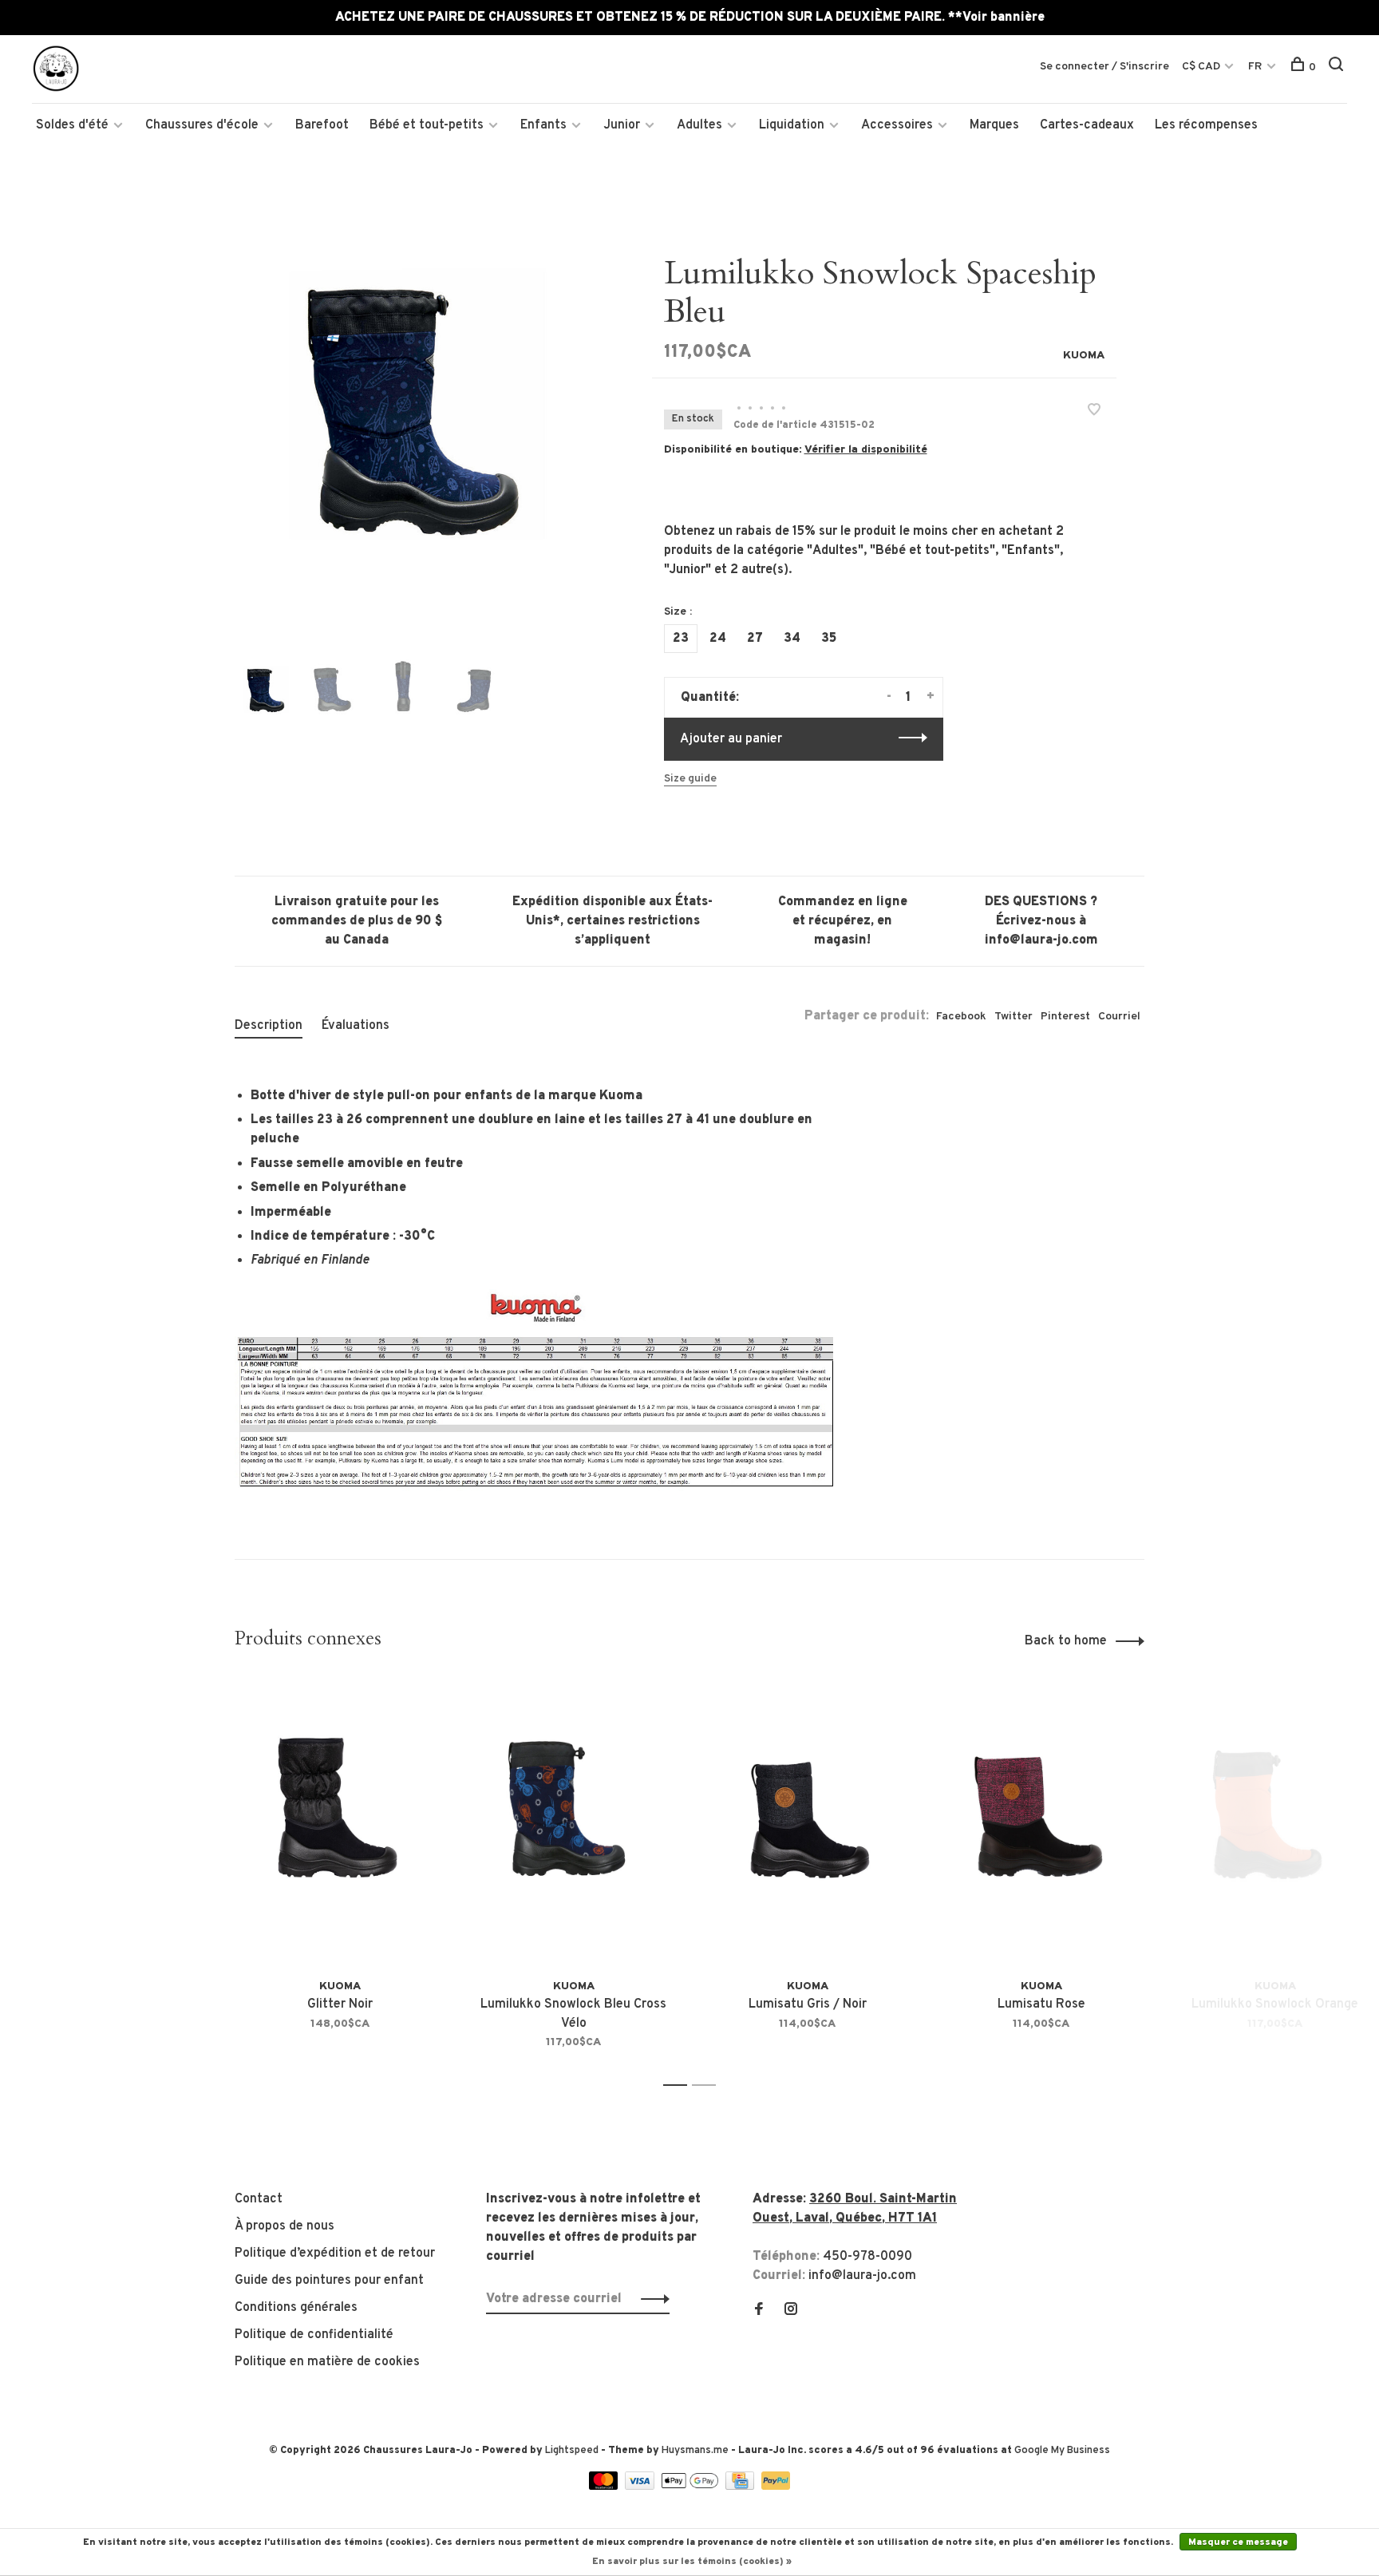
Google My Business (1062, 2451)
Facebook (961, 1017)
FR (1255, 67)
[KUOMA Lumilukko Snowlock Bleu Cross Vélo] (573, 1823)
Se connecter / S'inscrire (1104, 67)
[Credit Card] (741, 2487)
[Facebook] (759, 2311)
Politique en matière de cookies (327, 2362)
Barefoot (322, 125)
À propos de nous (284, 2226)
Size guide (690, 779)
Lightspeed (572, 2451)
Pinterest (1065, 1017)
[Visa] (641, 2487)
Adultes (699, 125)
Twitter (1014, 1017)
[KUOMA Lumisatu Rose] (1041, 1823)
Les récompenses (1206, 125)
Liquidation (792, 125)
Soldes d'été (72, 125)
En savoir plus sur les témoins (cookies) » (692, 2562)
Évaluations (356, 1026)
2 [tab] (708, 2085)
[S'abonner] (651, 2299)
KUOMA (1084, 356)
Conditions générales (296, 2308)
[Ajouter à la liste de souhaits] (1094, 412)
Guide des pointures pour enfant (329, 2281)
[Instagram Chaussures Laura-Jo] (791, 2311)
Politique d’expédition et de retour (335, 2254)
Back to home (1066, 1641)
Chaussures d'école (202, 125)
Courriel (1119, 1017)
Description (269, 1026)
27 (755, 639)
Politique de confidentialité (314, 2335)
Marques (994, 125)
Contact (259, 2199)
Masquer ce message (1238, 2542)
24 (718, 639)
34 (792, 639)
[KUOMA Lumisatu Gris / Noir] (807, 1823)
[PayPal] (776, 2487)
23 (681, 639)
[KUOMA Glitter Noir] (340, 1823)
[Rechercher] (1338, 67)
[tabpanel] (417, 437)
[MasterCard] (605, 2487)
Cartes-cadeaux (1087, 125)
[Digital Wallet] (691, 2487)
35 (829, 639)
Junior (622, 125)
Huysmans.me (696, 2451)
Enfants (543, 125)
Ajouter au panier (731, 739)
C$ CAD (1202, 67)
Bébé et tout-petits (427, 125)
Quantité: (710, 698)
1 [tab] (680, 2085)
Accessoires (897, 125)
